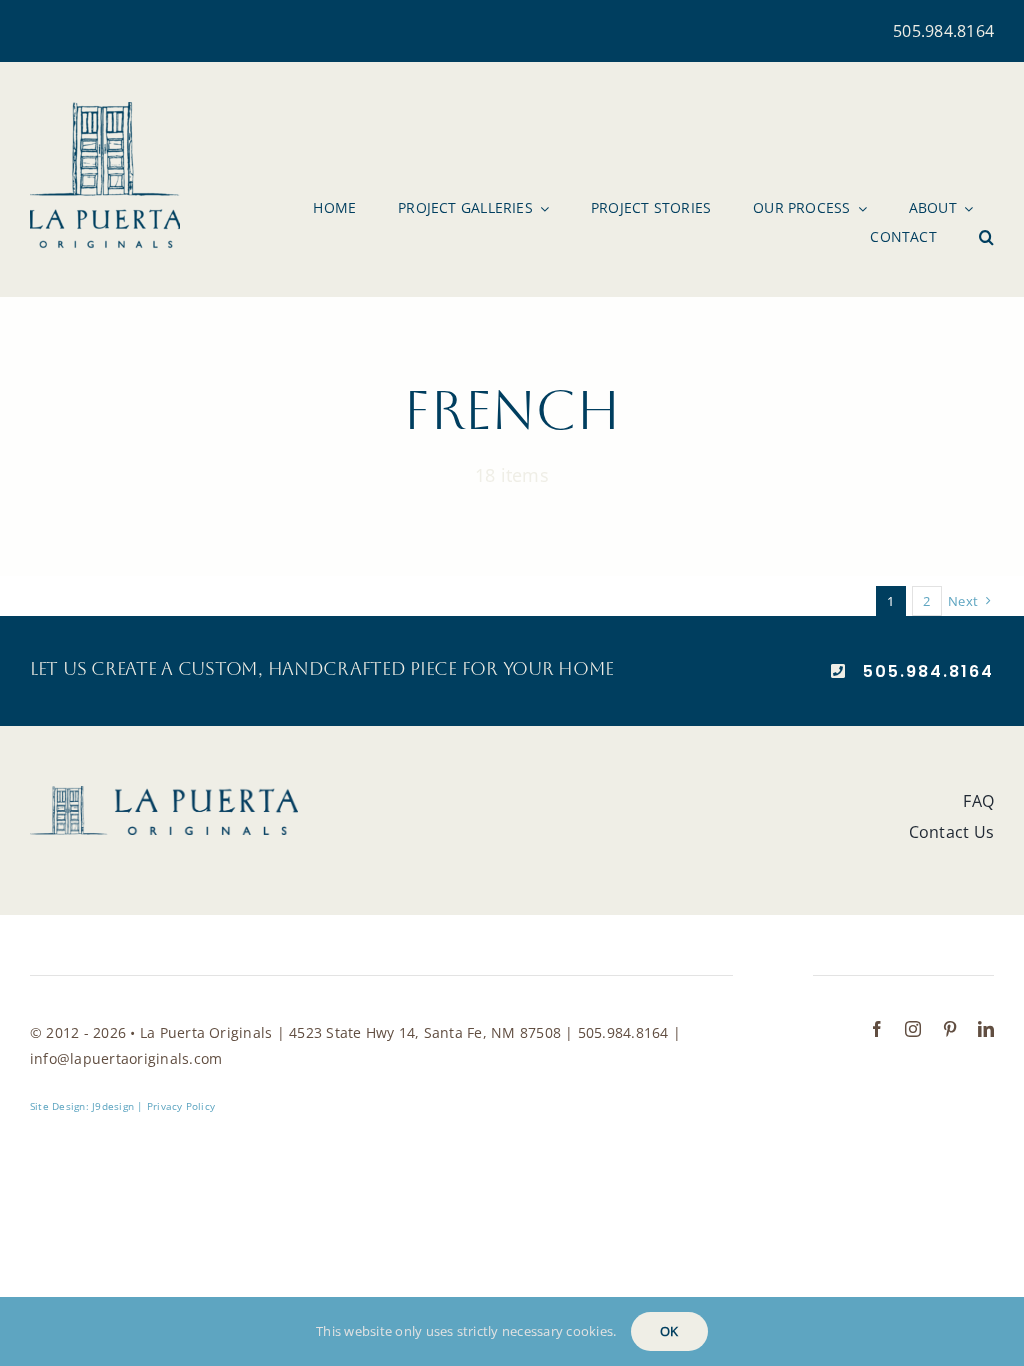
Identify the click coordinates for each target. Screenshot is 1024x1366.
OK (669, 1331)
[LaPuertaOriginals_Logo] (105, 110)
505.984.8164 (943, 31)
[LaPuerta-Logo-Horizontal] (164, 794)
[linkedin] (986, 1029)
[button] (986, 237)
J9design (113, 1106)
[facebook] (877, 1029)
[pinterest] (950, 1029)
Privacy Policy (181, 1106)
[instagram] (913, 1029)
